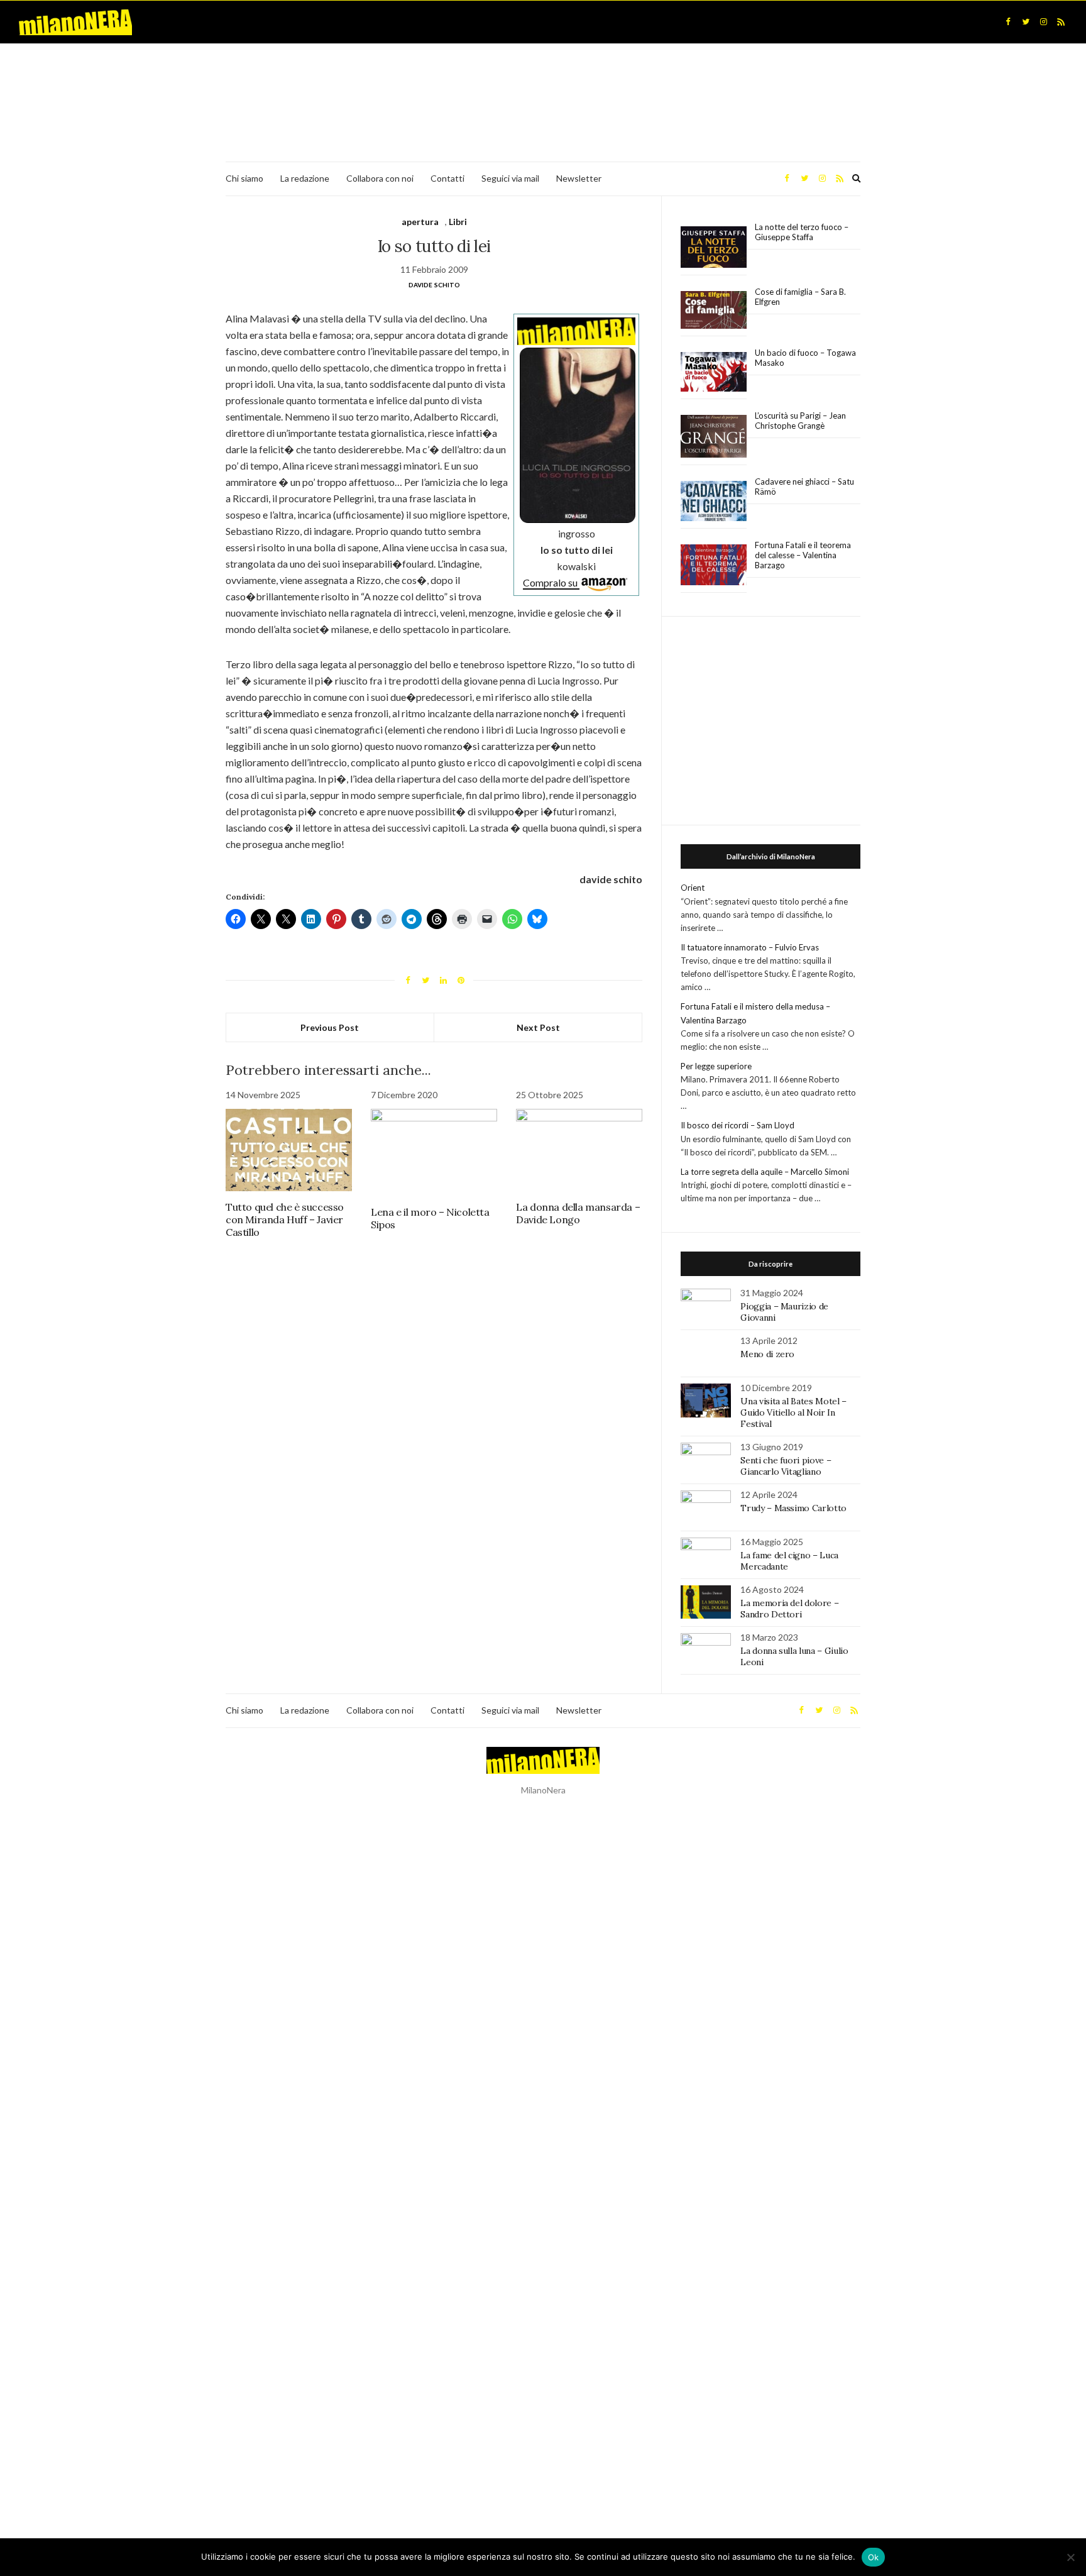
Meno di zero (767, 1354)
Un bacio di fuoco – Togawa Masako (805, 358)
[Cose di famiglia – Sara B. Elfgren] (714, 311)
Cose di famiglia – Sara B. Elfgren (800, 297)
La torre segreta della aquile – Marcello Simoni (765, 1172)
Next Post (538, 1027)
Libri (458, 222)
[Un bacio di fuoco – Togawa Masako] (714, 372)
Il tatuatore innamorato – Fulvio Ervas (750, 947)
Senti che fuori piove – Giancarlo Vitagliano (786, 1466)
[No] (1070, 2557)
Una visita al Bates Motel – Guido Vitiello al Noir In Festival (793, 1412)
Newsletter (579, 178)
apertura (420, 222)
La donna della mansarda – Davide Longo (578, 1213)
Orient (693, 888)
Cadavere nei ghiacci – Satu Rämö (804, 487)
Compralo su (551, 582)
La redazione (305, 178)
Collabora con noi (380, 178)
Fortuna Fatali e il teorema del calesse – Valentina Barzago (803, 555)
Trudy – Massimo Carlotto (793, 1508)
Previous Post (330, 1027)
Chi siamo (244, 178)
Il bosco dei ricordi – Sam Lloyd (738, 1125)
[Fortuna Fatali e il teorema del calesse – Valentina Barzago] (714, 565)
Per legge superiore (716, 1066)
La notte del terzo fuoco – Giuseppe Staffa (802, 232)
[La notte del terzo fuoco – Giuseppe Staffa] (714, 247)
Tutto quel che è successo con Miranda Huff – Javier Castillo (285, 1219)
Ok (874, 2557)
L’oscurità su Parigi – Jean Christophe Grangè (800, 421)
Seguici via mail (510, 178)
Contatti (447, 178)
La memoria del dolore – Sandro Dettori (789, 1609)
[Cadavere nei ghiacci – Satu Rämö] (714, 501)
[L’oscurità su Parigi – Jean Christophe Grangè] (714, 437)
